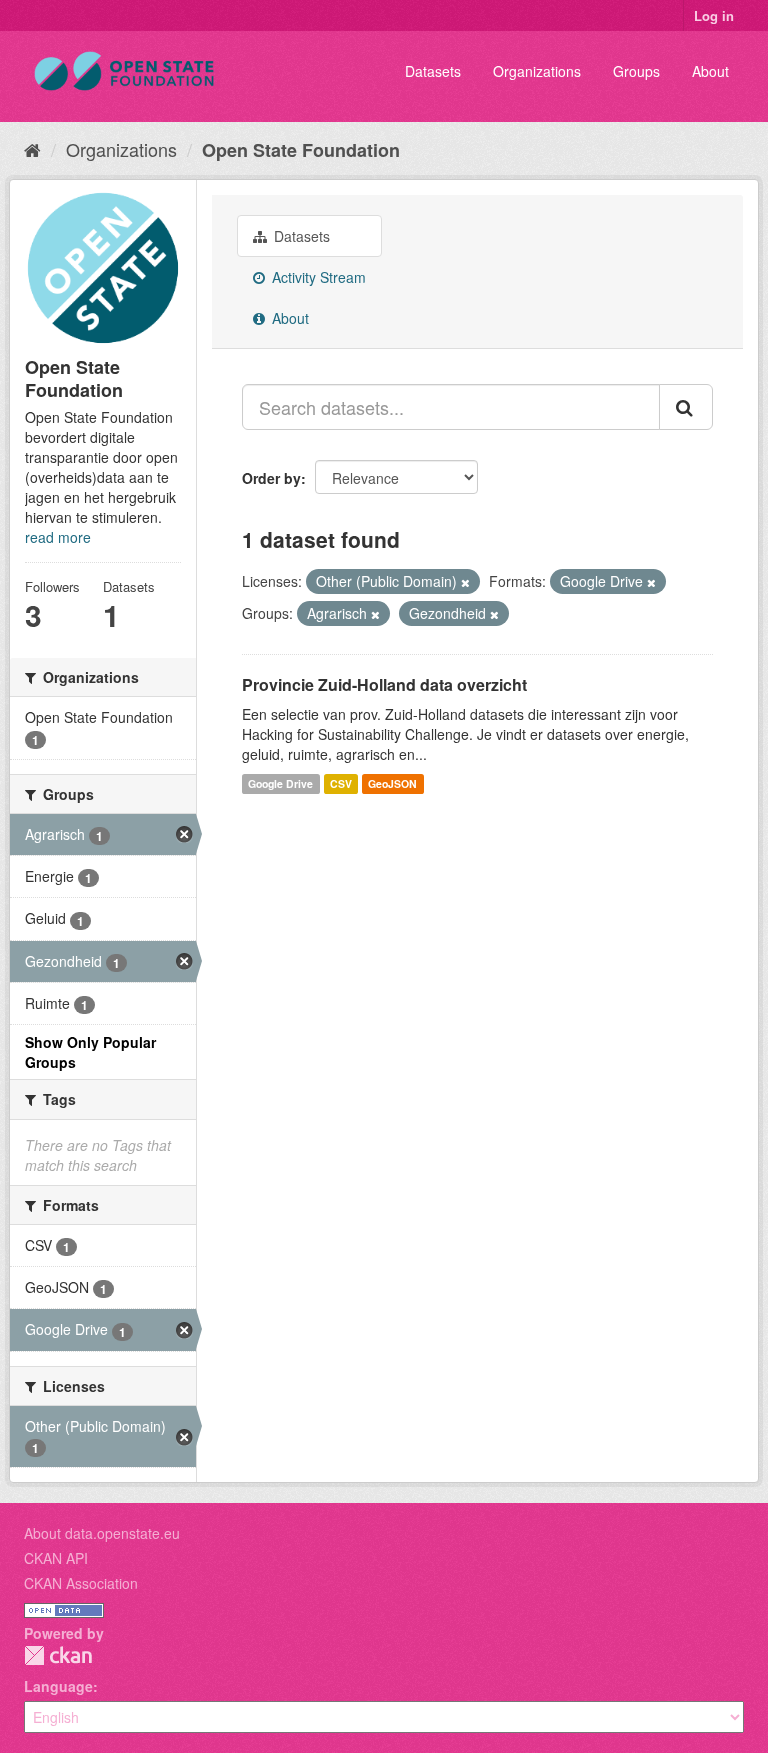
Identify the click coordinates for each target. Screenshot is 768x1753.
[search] (686, 407)
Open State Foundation (301, 150)
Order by (271, 478)
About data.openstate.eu (102, 1533)
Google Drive (280, 783)
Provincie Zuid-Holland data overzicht (384, 684)
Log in (714, 15)
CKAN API (56, 1558)
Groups (636, 71)
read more (58, 537)
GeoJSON (392, 783)
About (710, 71)
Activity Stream (317, 277)
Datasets (433, 71)
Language (58, 1686)
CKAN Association (81, 1583)
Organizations (537, 71)
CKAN (58, 1655)
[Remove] (465, 582)
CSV (341, 783)
